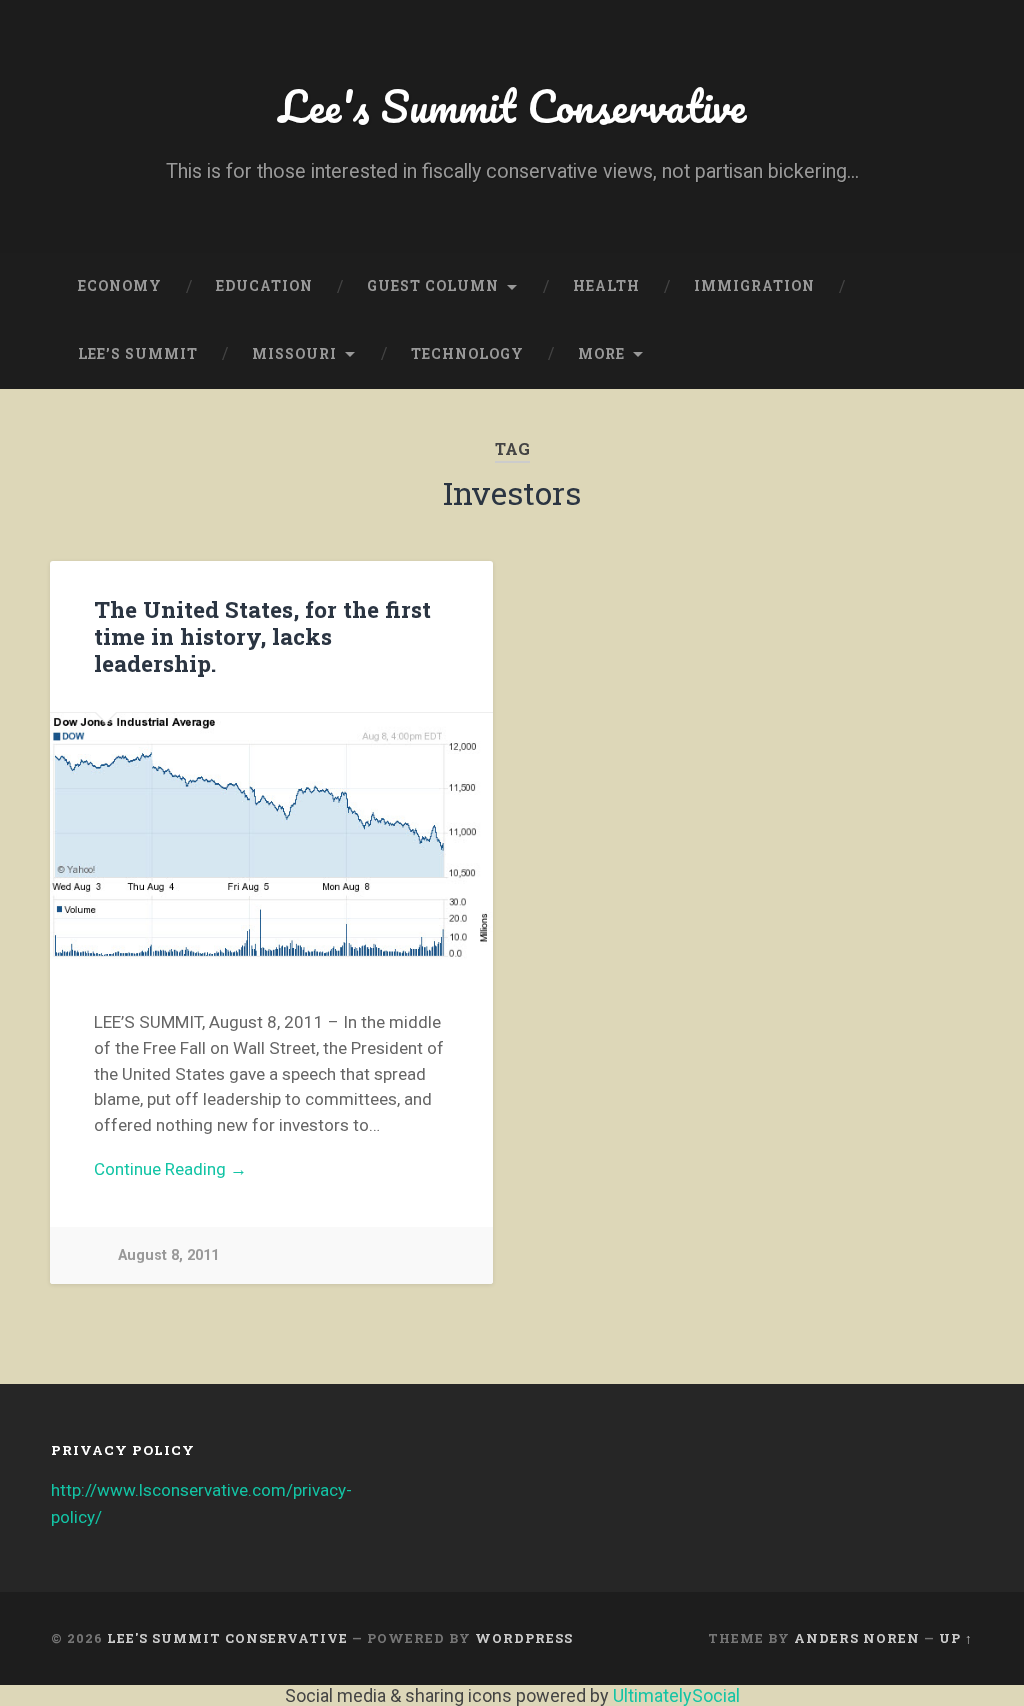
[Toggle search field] (939, 355)
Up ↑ (956, 1638)
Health (606, 286)
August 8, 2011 (168, 1255)
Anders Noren (857, 1638)
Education (264, 286)
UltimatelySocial (676, 1695)
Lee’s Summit (138, 354)
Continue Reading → (170, 1169)
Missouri (294, 354)
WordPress (524, 1638)
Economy (120, 286)
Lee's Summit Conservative (512, 105)
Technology (467, 354)
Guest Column (433, 286)
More (601, 354)
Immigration (754, 286)
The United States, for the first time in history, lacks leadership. (262, 636)
